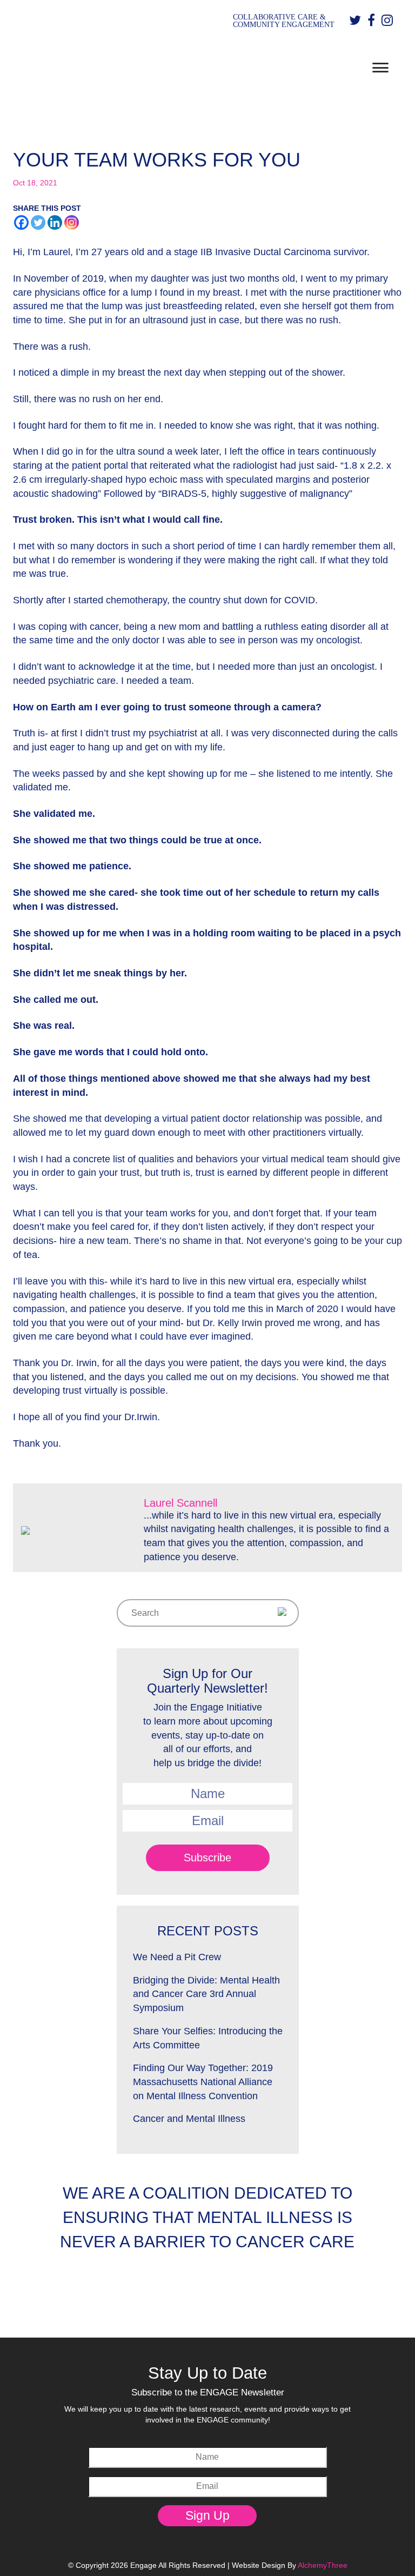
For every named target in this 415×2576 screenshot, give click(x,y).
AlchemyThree (323, 2565)
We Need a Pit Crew (177, 1957)
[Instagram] (72, 222)
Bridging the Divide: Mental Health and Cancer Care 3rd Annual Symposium (206, 1994)
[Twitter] (38, 222)
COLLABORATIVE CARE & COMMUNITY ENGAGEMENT (284, 21)
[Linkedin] (55, 222)
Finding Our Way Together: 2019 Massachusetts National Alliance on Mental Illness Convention (203, 2082)
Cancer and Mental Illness (189, 2119)
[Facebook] (21, 222)
